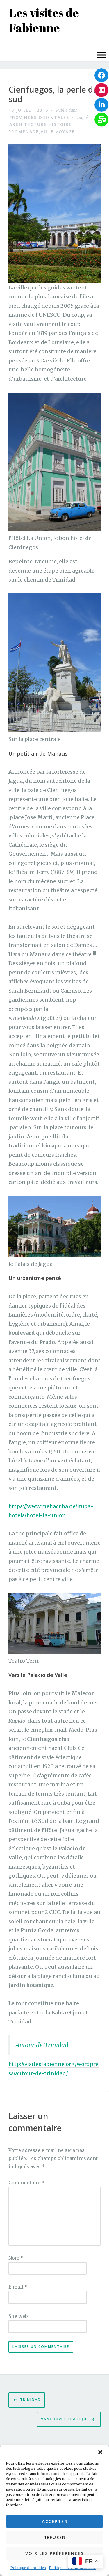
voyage (65, 132)
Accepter (55, 2521)
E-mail (18, 2287)
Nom (16, 2258)
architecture (28, 124)
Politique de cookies (28, 2568)
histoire (60, 124)
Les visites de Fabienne (44, 20)
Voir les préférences (54, 2553)
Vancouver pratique (65, 2419)
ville (47, 132)
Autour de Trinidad (42, 2045)
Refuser (54, 2537)
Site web (18, 2316)
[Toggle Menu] (101, 55)
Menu (11, 43)
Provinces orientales (39, 117)
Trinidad (31, 2400)
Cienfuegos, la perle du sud (53, 95)
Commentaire (27, 2183)
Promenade (24, 132)
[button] (100, 2452)
